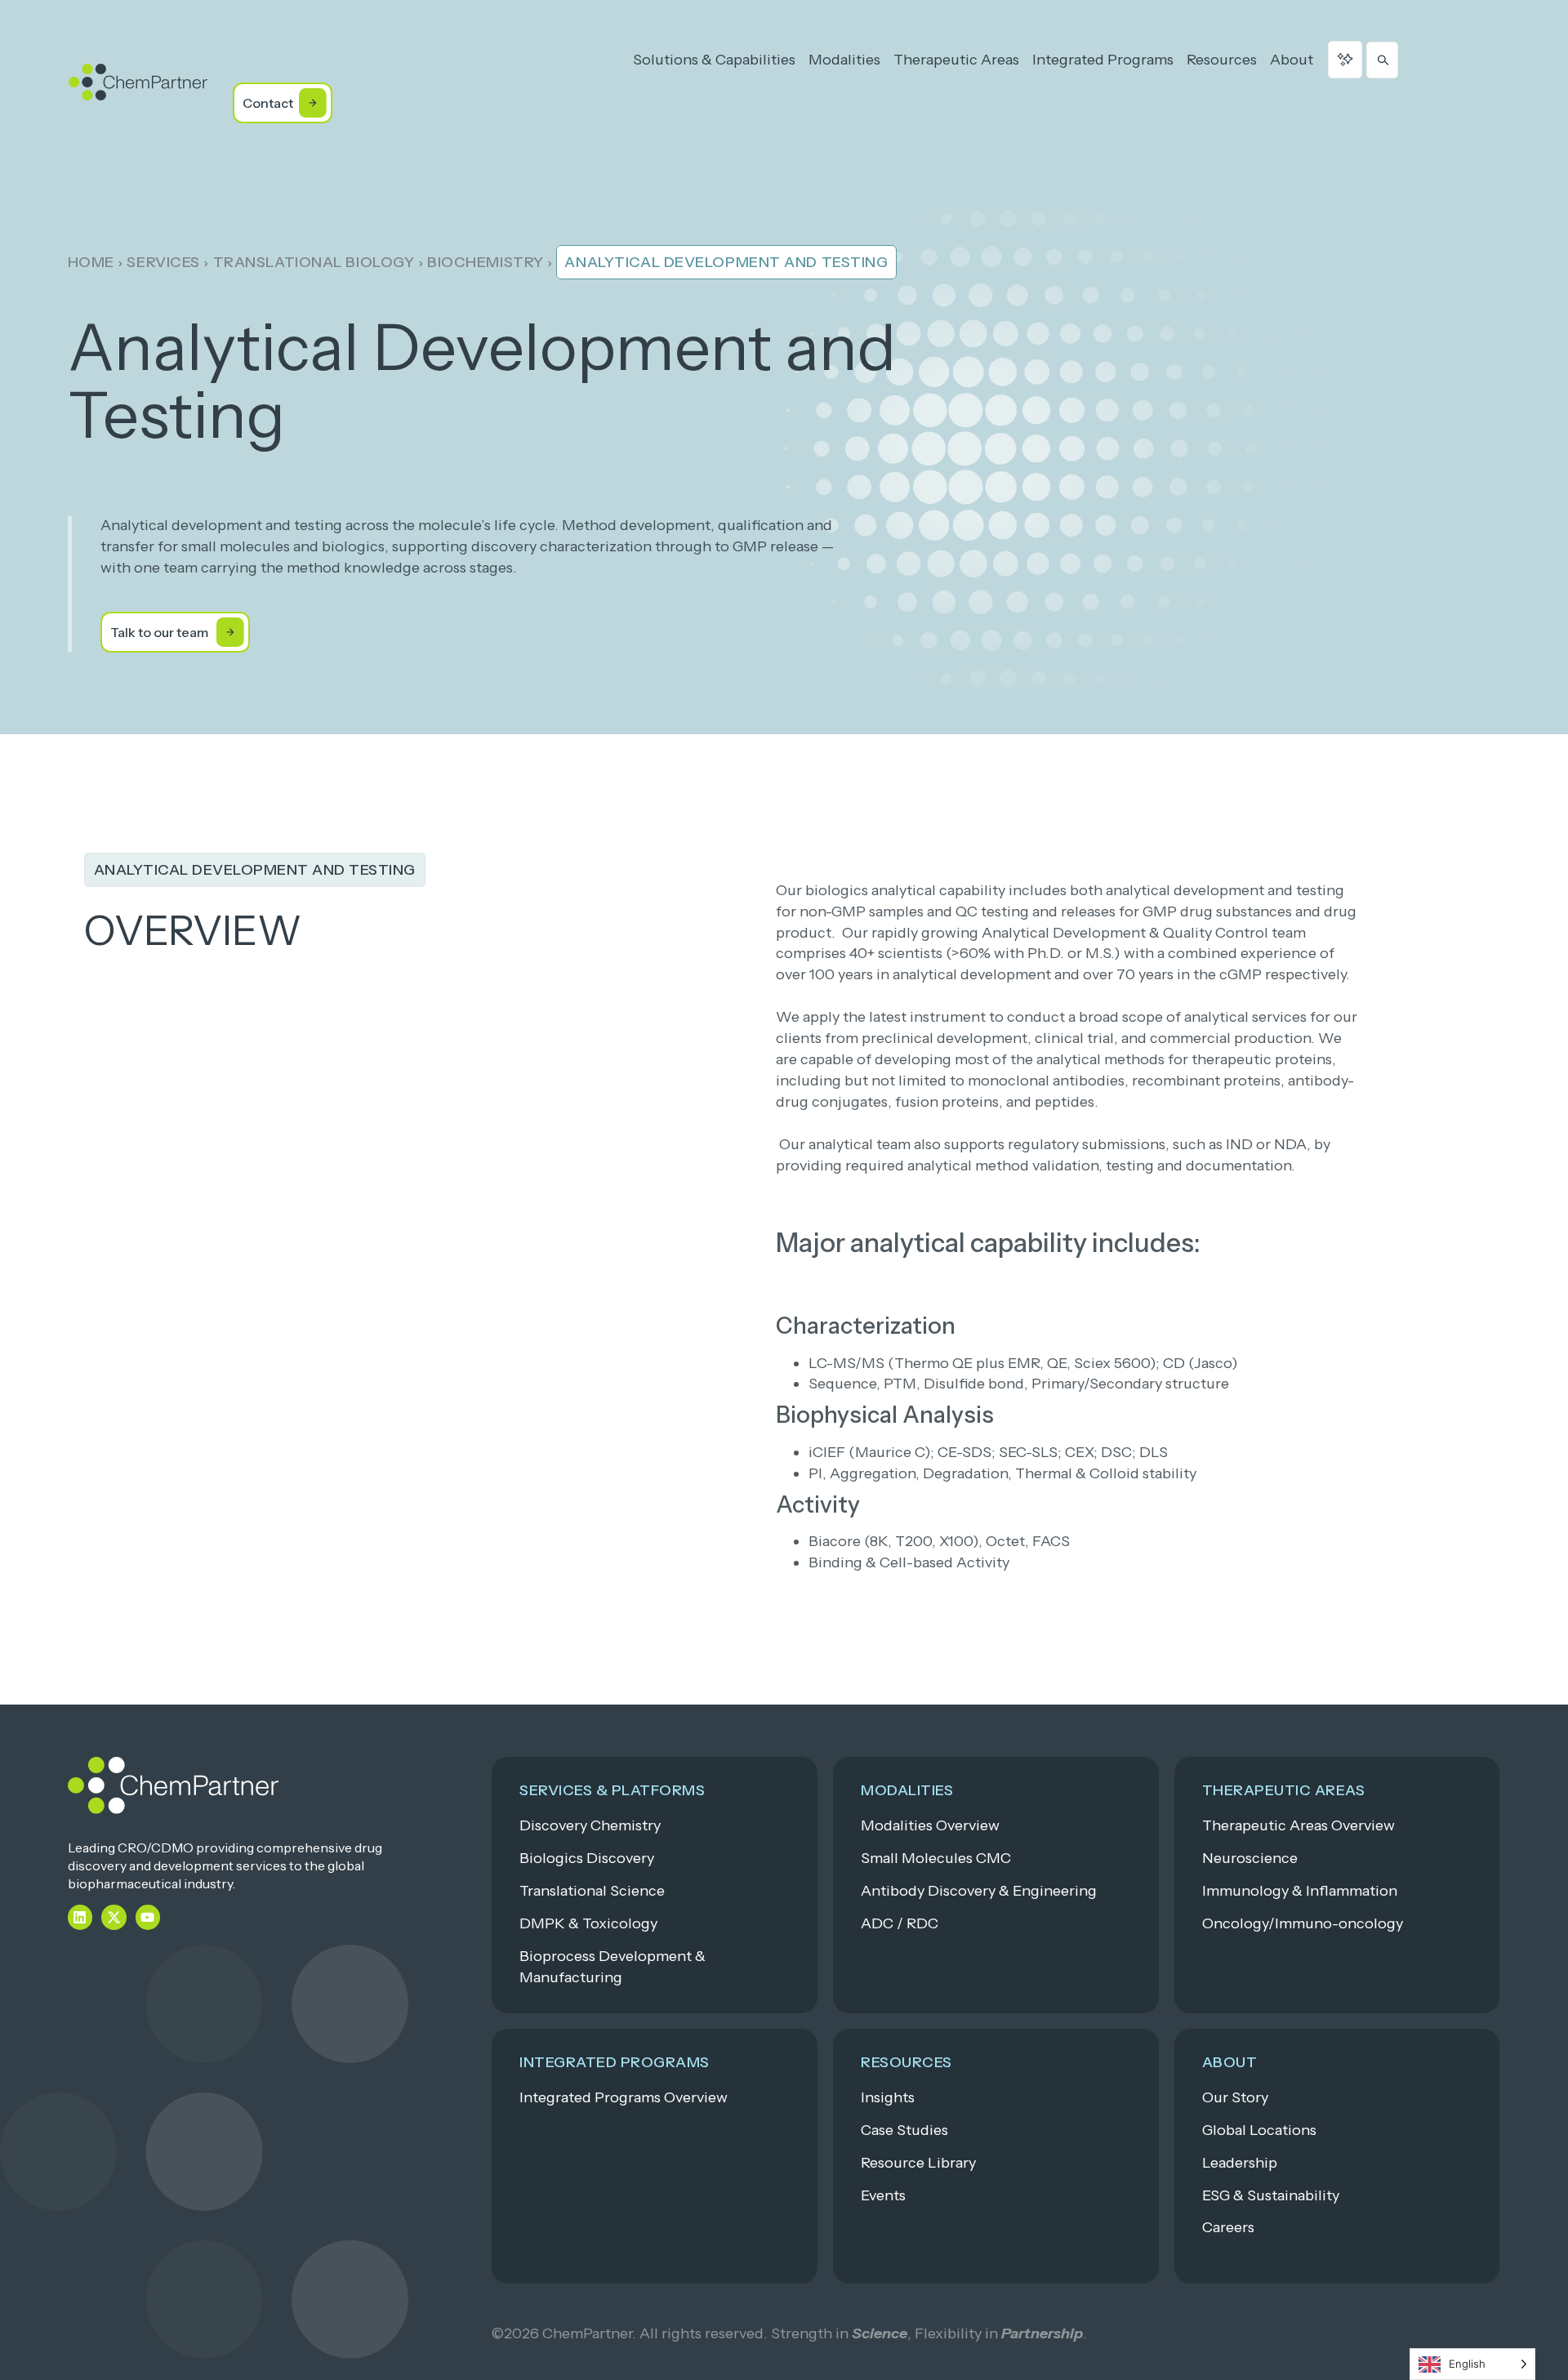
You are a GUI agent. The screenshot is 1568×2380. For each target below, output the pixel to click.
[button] (255, 870)
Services (163, 262)
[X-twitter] (114, 1917)
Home (91, 262)
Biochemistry (486, 262)
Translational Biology (314, 262)
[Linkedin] (80, 1917)
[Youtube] (148, 1917)
